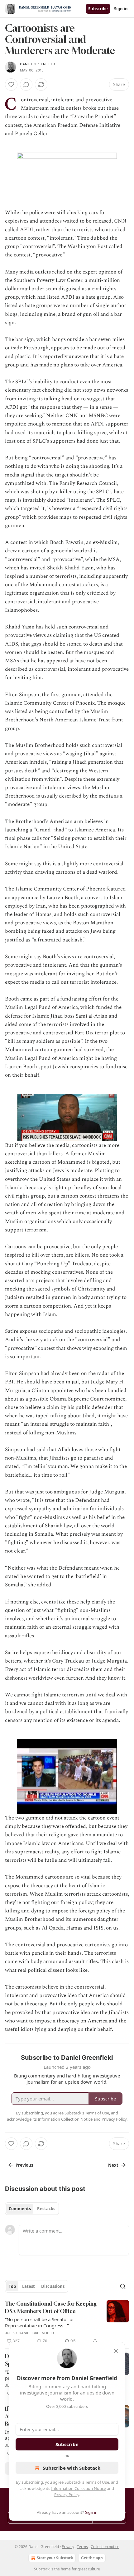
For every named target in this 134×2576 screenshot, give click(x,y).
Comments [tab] (20, 2209)
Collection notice (105, 2547)
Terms (82, 2547)
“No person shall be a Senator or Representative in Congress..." (40, 2322)
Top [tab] (12, 2286)
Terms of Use (97, 2482)
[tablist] (32, 2209)
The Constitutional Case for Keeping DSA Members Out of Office (51, 2307)
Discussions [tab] (53, 2286)
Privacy (68, 2547)
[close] (116, 2351)
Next (113, 2165)
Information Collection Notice (79, 2488)
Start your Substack (55, 2558)
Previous (24, 2165)
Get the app (92, 2558)
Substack (42, 2569)
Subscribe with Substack (72, 2468)
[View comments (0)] (26, 85)
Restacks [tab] (46, 2209)
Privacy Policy (67, 2495)
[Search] (123, 2286)
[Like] (11, 85)
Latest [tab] (29, 2286)
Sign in (121, 9)
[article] (67, 2322)
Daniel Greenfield (38, 64)
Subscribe (98, 9)
